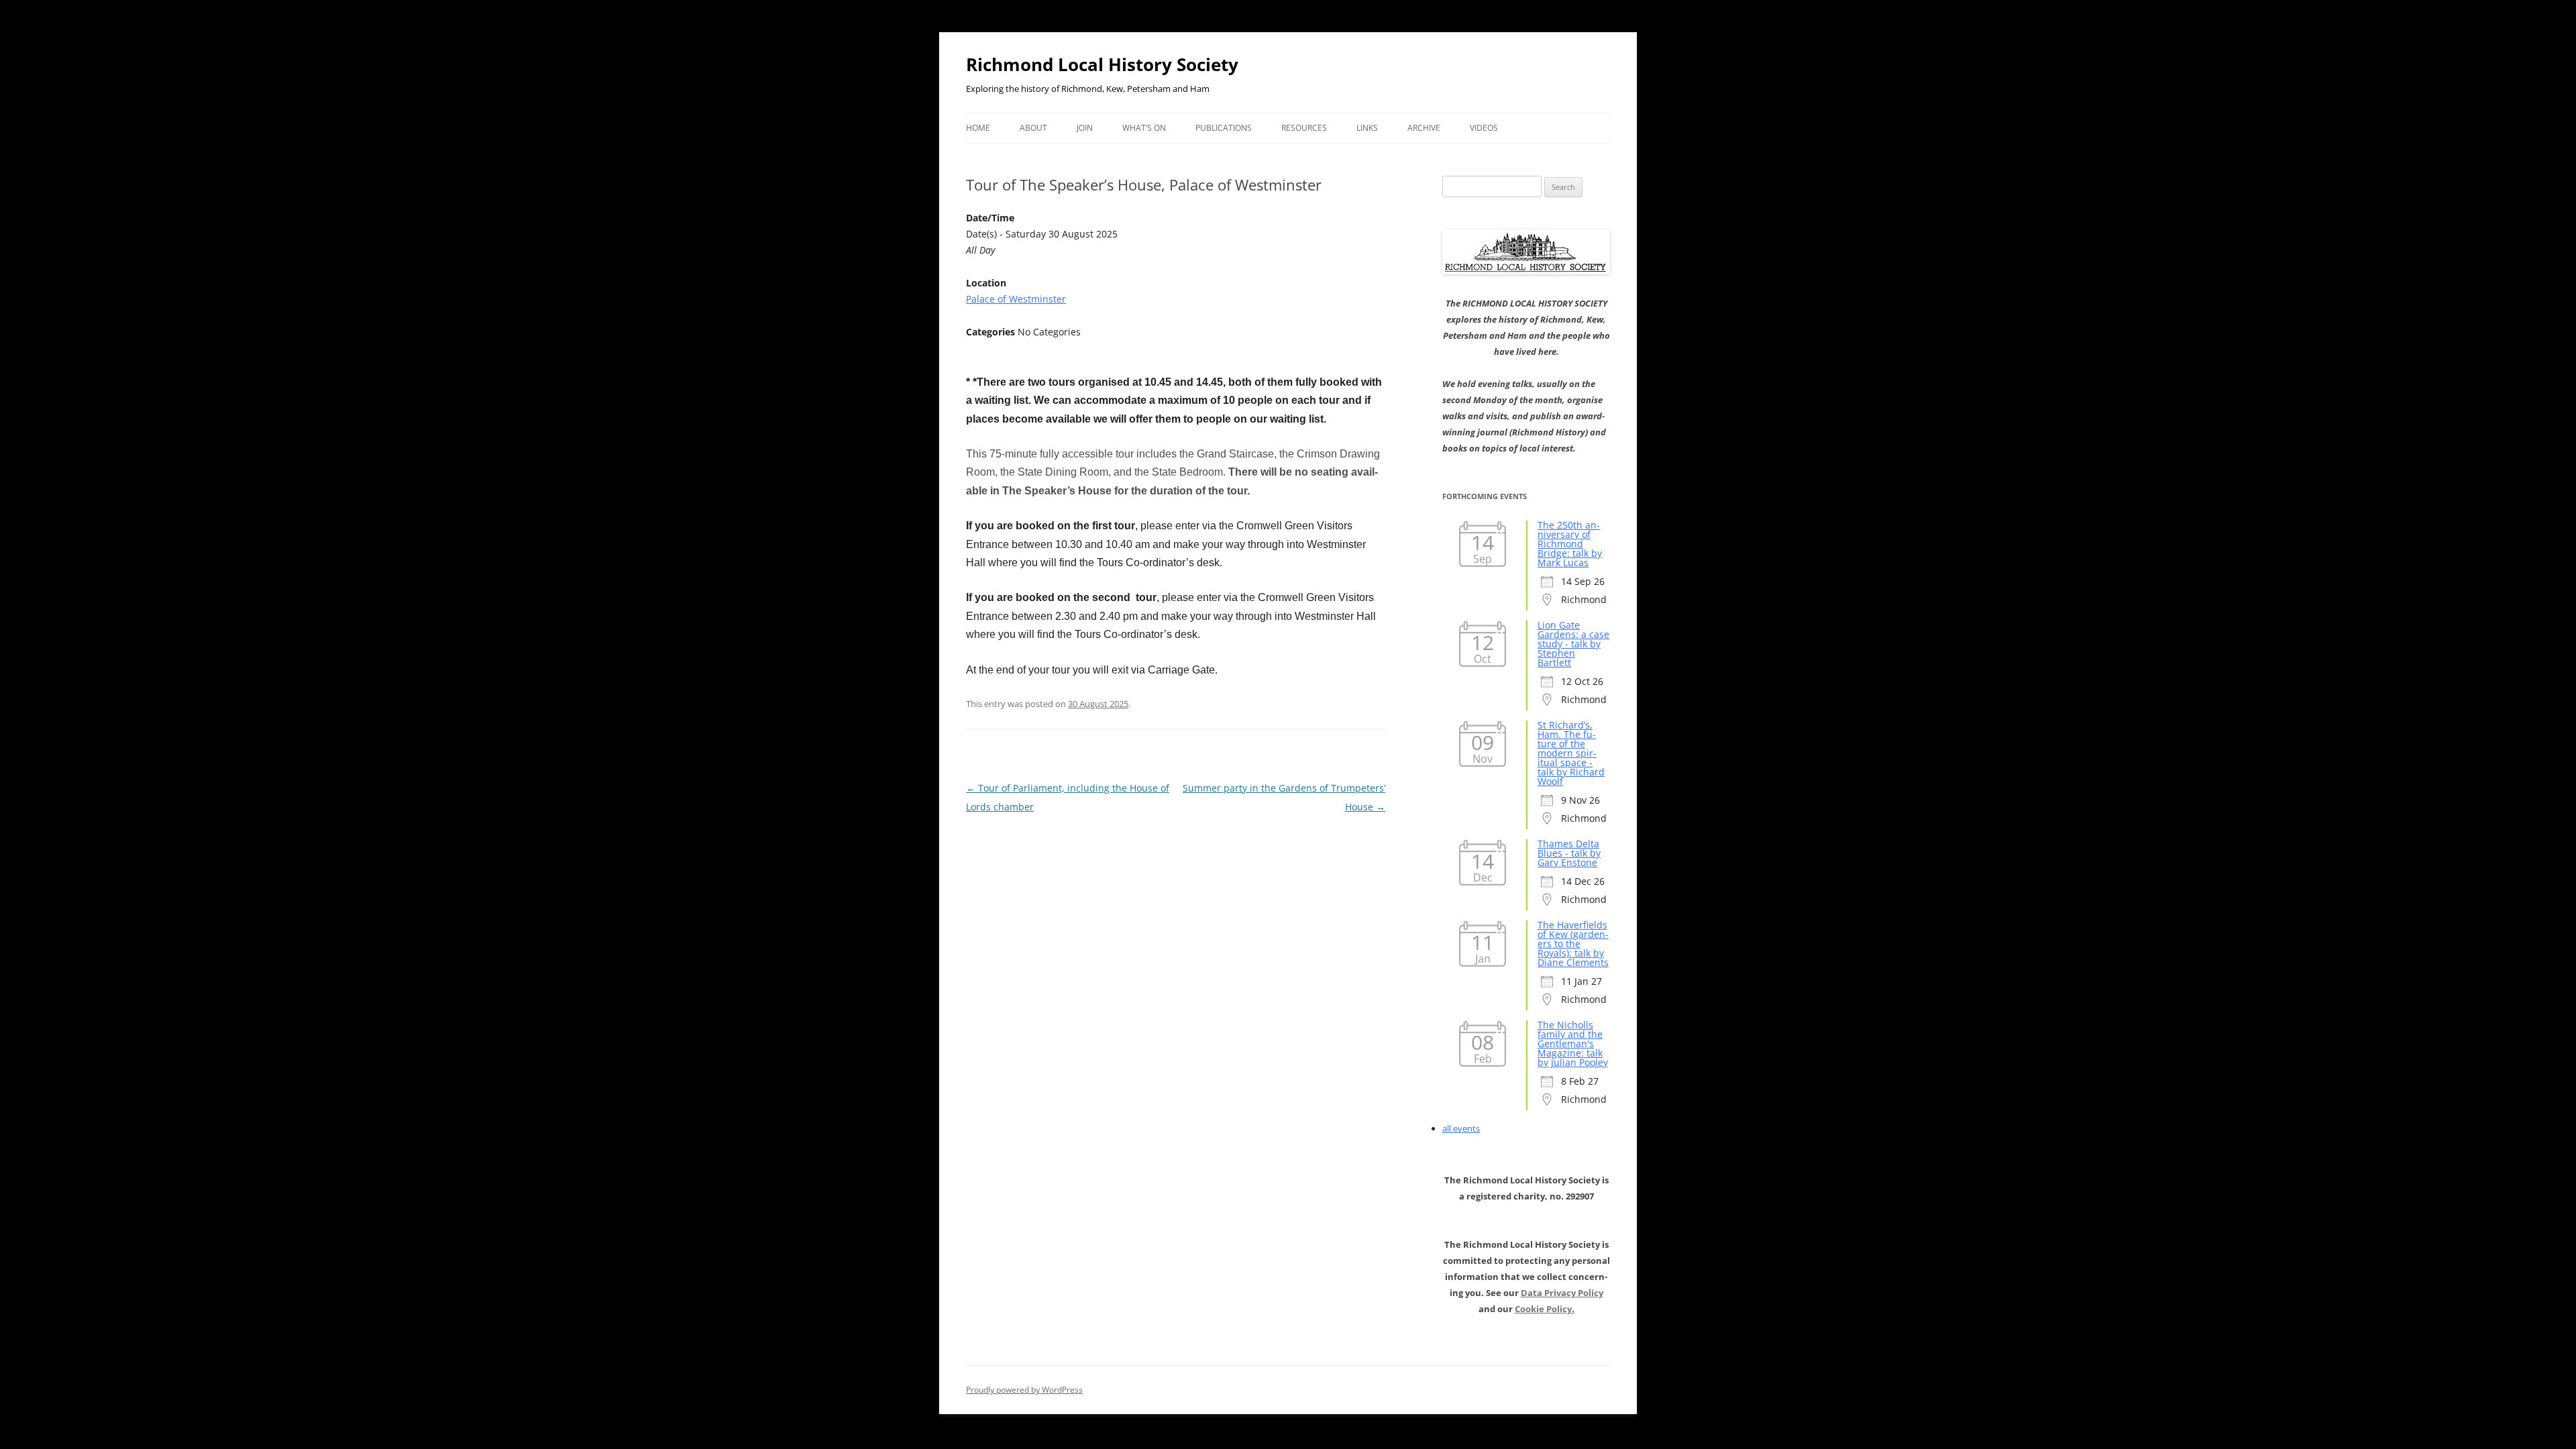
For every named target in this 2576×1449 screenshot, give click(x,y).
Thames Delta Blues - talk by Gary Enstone (1569, 853)
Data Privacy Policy (1562, 1293)
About (1033, 128)
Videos (1484, 128)
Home (978, 128)
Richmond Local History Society (1102, 64)
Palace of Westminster (1016, 299)
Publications (1224, 128)
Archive (1424, 128)
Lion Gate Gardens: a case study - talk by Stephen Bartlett (1573, 644)
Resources (1304, 128)
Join (1085, 128)
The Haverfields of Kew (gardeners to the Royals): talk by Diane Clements (1573, 944)
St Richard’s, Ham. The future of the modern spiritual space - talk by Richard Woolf (1571, 753)
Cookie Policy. (1545, 1309)
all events (1461, 1128)
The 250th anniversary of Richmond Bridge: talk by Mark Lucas (1570, 544)
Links (1367, 128)
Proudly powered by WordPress (1024, 1390)
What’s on (1144, 128)
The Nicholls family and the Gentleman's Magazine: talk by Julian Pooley (1573, 1043)
